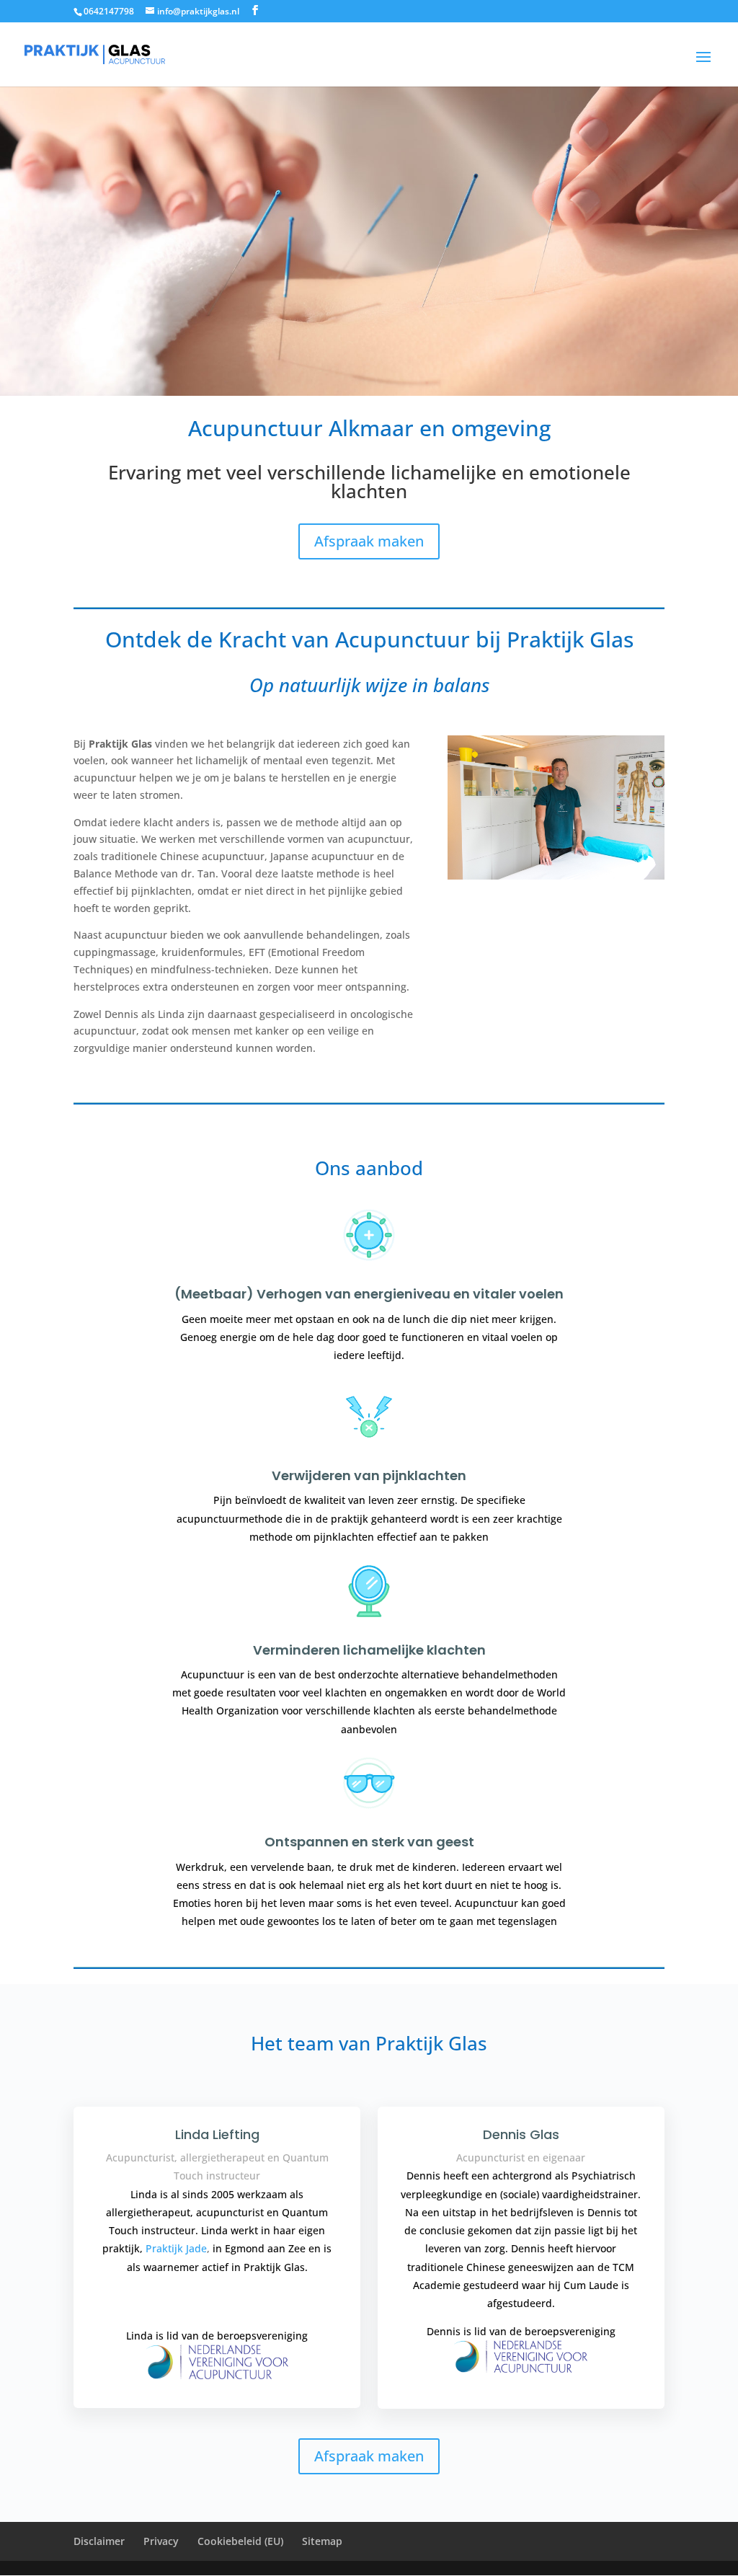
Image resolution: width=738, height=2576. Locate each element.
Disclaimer (99, 2541)
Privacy (161, 2541)
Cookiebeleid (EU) (240, 2541)
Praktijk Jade (176, 2248)
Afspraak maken (369, 541)
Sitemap (322, 2541)
